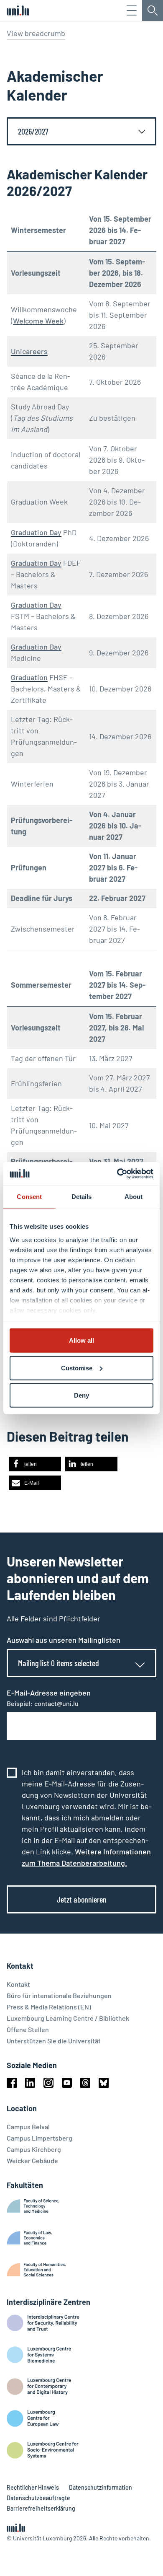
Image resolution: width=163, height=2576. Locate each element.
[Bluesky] (104, 2083)
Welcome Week (38, 321)
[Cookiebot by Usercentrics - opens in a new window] (117, 1173)
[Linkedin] (30, 2083)
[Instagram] (48, 2083)
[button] (35, 1464)
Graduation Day (36, 532)
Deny (81, 1395)
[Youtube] (67, 2083)
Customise (77, 1368)
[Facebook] (12, 2083)
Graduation (29, 677)
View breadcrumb (36, 33)
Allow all (81, 1340)
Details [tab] (82, 1197)
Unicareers (29, 351)
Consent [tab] (29, 1197)
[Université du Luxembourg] (18, 10)
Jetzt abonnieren (82, 1899)
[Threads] (85, 2083)
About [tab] (134, 1197)
